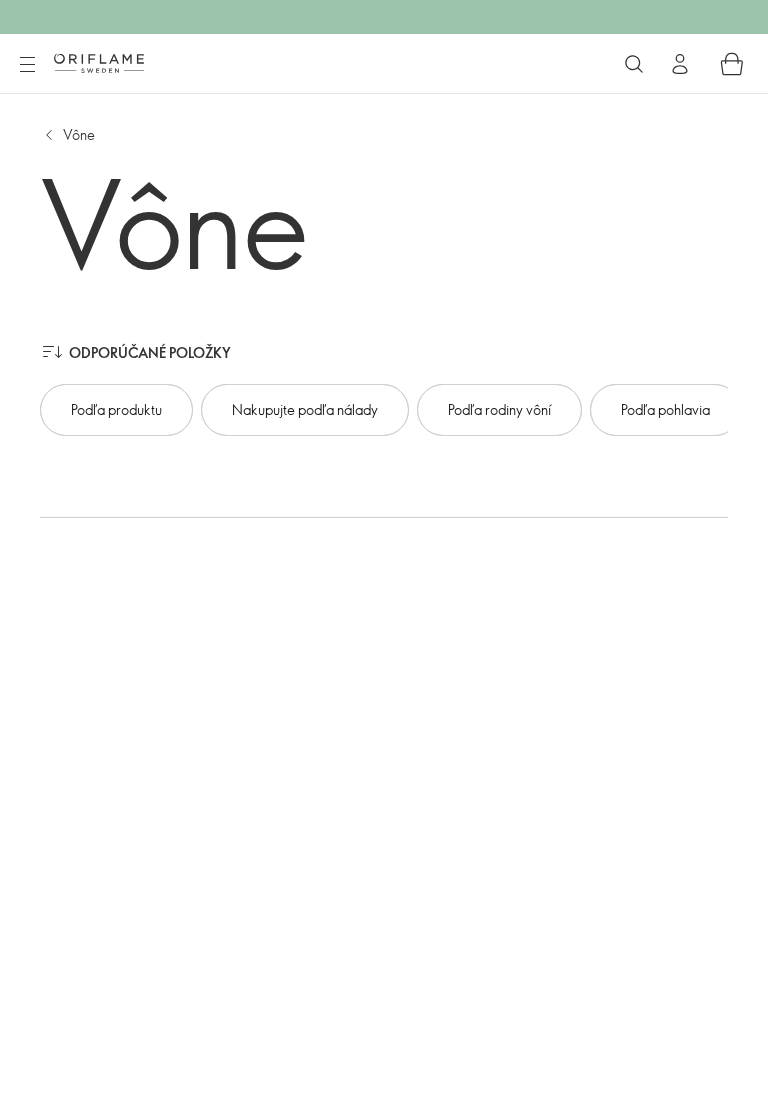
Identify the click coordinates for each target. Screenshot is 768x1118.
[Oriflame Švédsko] (99, 63)
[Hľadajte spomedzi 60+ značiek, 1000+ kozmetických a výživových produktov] (634, 64)
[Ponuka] (27, 65)
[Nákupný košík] (732, 64)
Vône (79, 134)
